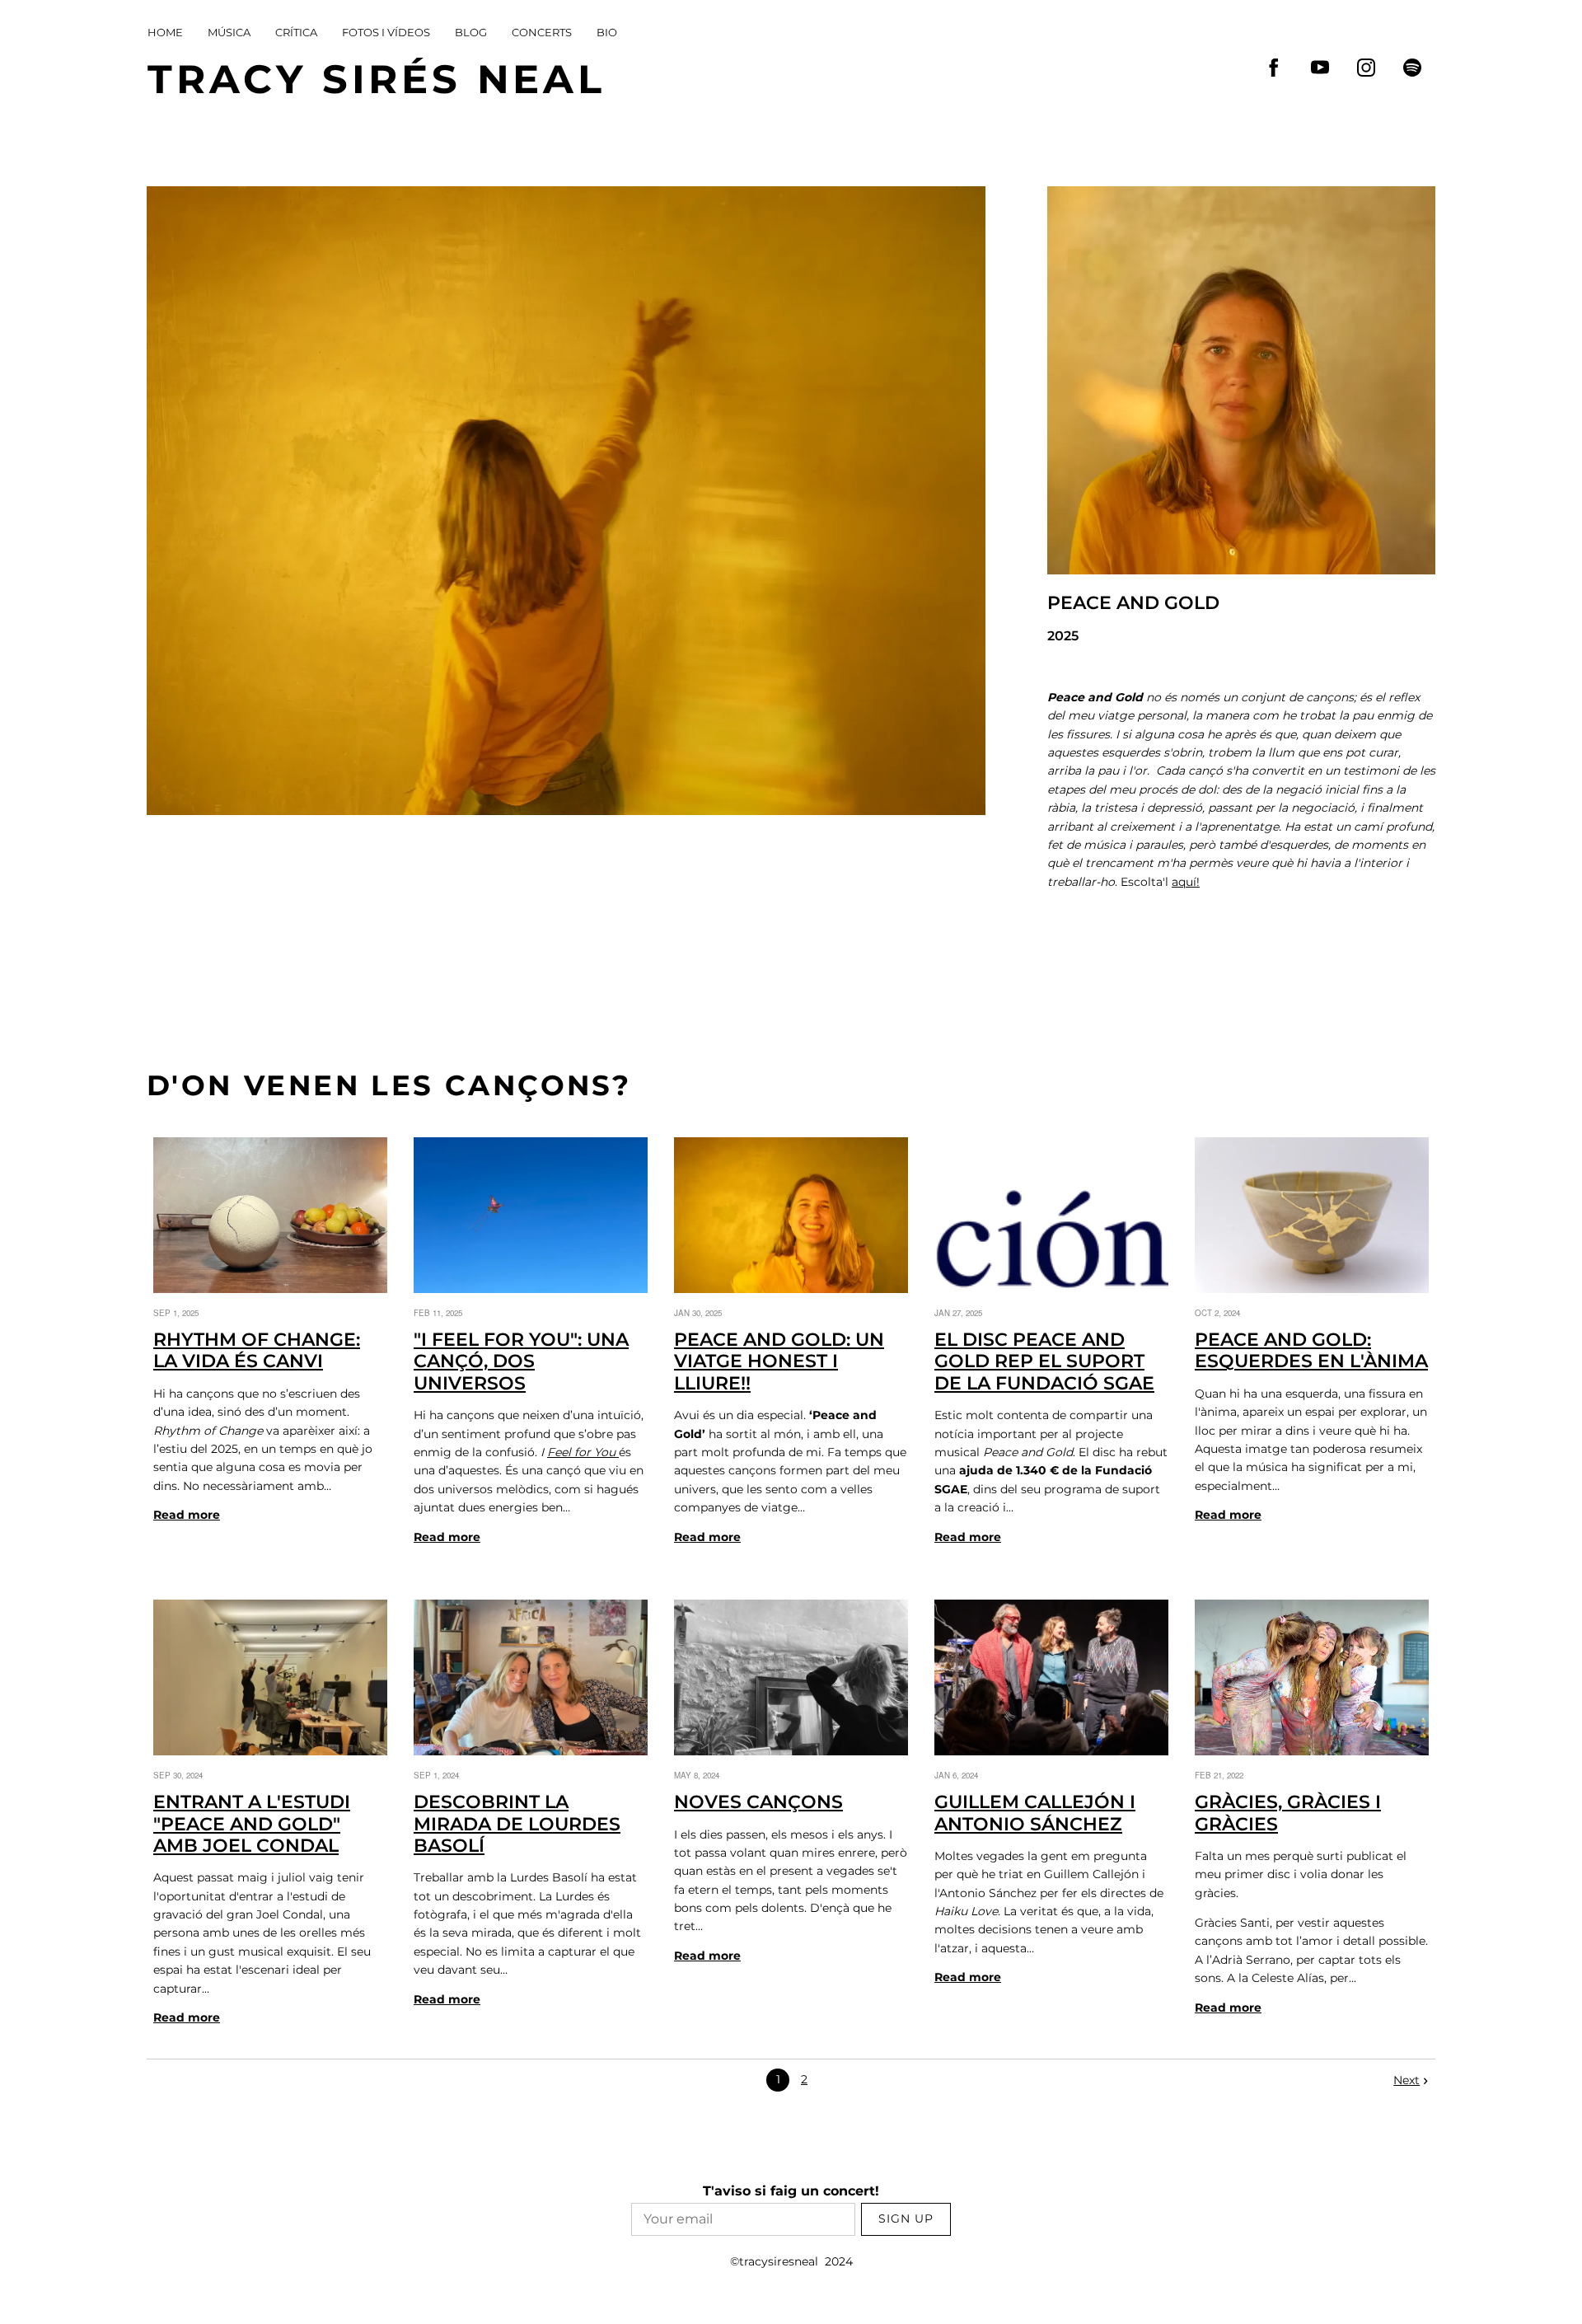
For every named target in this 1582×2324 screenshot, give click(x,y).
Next (1406, 2080)
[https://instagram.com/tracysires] (1366, 68)
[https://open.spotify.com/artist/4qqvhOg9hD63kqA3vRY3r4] (1412, 68)
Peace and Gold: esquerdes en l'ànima (1311, 1350)
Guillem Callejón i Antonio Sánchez (1035, 1813)
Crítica (296, 32)
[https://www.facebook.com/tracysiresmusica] (1274, 68)
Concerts (542, 32)
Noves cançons (758, 1802)
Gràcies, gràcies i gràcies (1288, 1813)
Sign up (906, 2219)
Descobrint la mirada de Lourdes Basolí (517, 1824)
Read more (187, 1515)
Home (165, 32)
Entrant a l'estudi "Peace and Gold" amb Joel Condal (252, 1824)
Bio (607, 32)
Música (229, 32)
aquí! (1186, 882)
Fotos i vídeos (386, 32)
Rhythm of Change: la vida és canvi (257, 1350)
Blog (471, 32)
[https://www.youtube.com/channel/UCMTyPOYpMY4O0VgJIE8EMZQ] (1320, 68)
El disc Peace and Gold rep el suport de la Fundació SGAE (1044, 1361)
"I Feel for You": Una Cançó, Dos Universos (521, 1361)
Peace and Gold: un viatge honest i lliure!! (779, 1361)
